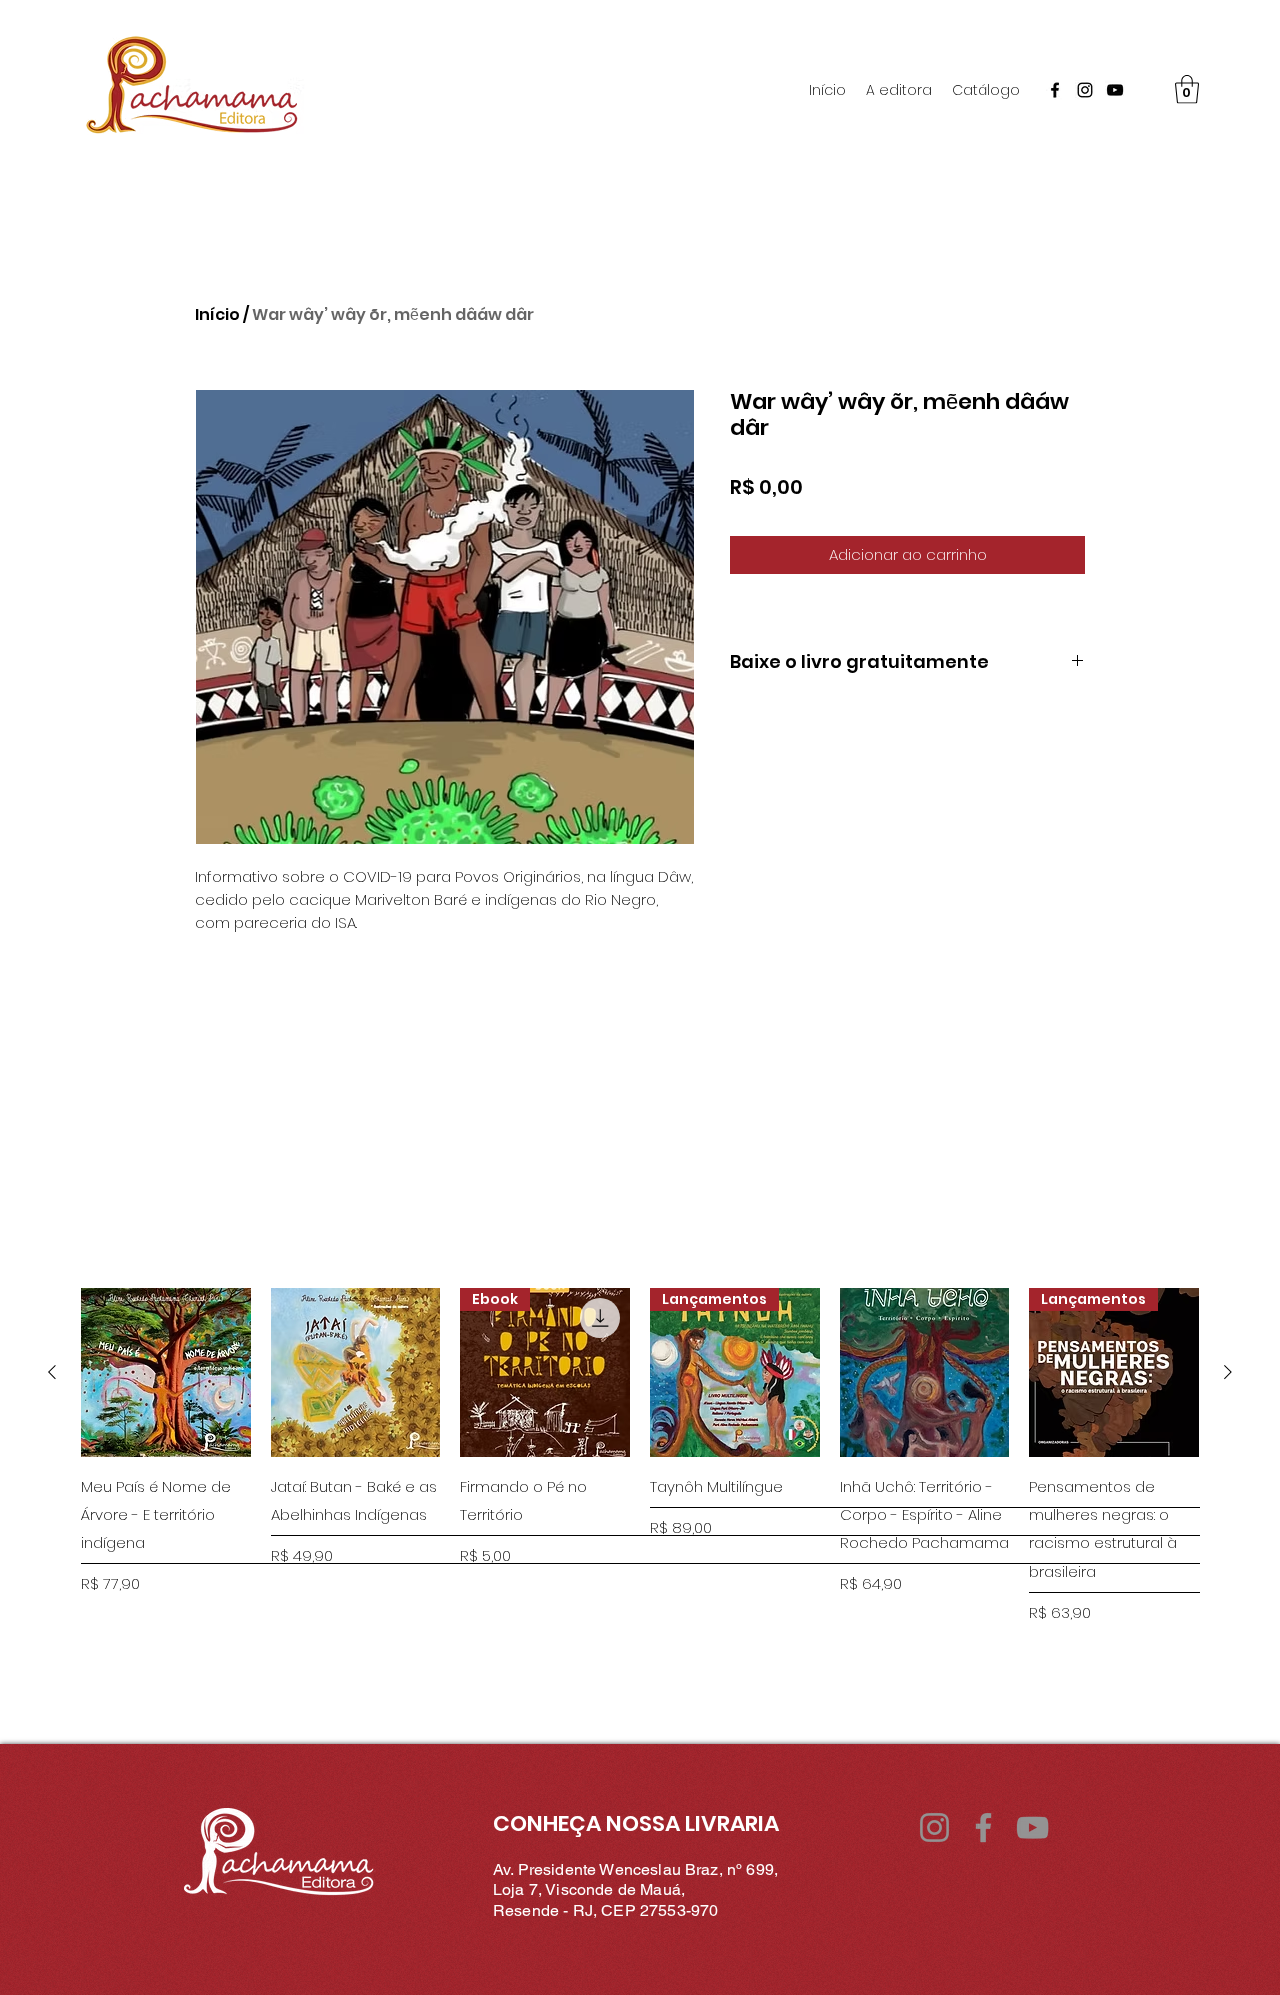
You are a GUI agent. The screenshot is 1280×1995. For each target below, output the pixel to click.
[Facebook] (1055, 90)
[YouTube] (1115, 90)
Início (217, 314)
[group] (640, 1486)
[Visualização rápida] (166, 1373)
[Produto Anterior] (52, 1372)
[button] (1187, 89)
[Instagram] (1085, 90)
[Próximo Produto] (1228, 1372)
